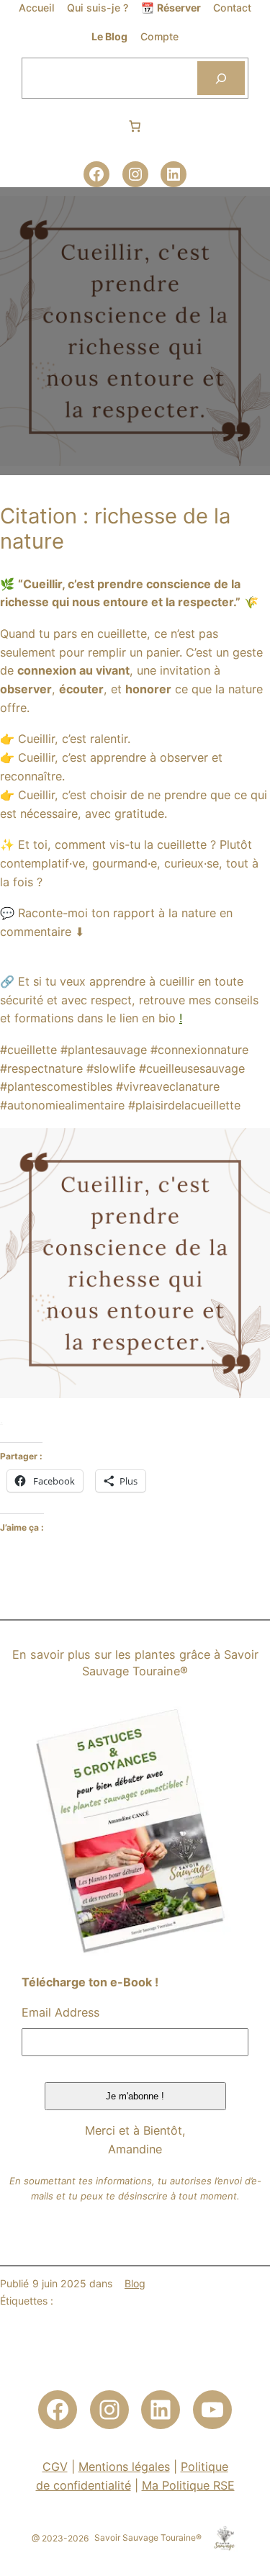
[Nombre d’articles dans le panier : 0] (135, 126)
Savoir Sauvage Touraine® (148, 2537)
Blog (135, 2283)
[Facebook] (96, 174)
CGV (55, 2467)
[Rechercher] (221, 78)
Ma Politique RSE (188, 2485)
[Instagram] (135, 174)
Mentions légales (124, 2467)
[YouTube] (212, 2410)
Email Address (60, 2012)
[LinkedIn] (174, 174)
